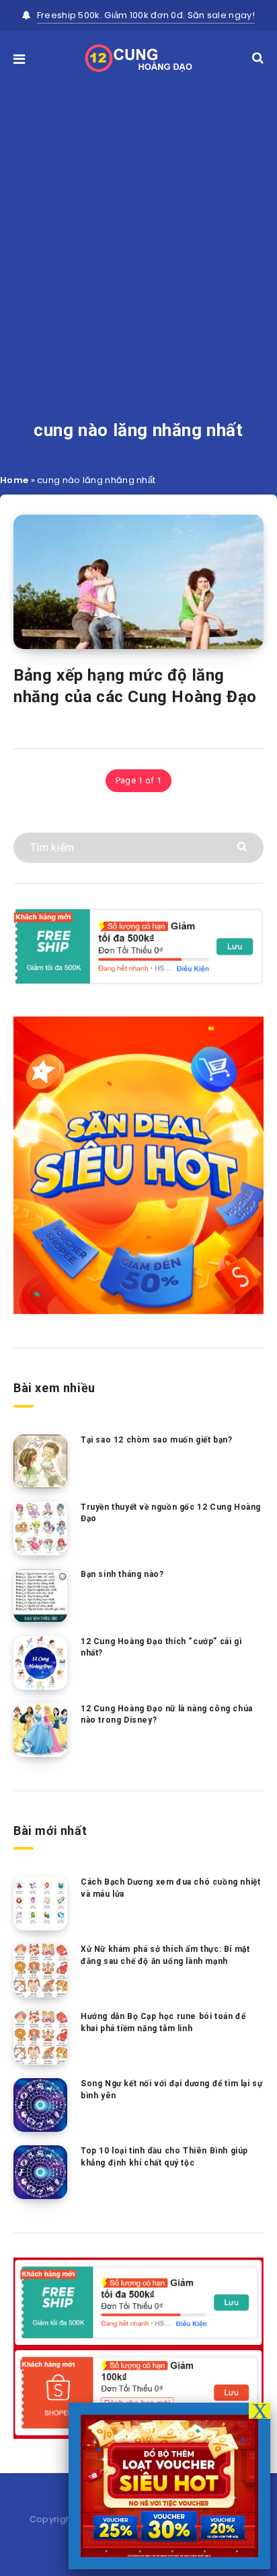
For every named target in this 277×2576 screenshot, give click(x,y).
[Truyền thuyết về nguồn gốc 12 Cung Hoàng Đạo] (40, 1529)
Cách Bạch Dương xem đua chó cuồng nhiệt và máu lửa (170, 1888)
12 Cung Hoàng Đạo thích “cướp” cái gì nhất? (161, 1647)
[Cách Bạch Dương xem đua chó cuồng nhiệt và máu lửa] (40, 1903)
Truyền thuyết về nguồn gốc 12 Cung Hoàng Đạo (171, 1513)
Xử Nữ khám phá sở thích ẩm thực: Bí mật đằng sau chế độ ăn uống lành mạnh (165, 1955)
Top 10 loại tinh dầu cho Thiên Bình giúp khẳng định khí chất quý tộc (164, 2156)
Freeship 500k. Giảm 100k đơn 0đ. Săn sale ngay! (146, 15)
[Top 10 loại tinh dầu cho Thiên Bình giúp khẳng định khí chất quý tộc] (40, 2172)
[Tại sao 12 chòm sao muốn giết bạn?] (40, 1461)
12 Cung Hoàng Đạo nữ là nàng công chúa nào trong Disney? (167, 1714)
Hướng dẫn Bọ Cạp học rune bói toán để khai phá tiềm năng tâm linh (163, 2022)
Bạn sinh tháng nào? (122, 1574)
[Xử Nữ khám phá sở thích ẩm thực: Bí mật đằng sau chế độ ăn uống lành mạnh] (40, 1971)
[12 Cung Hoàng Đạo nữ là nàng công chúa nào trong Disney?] (40, 1730)
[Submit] (244, 846)
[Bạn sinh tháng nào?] (40, 1596)
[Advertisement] (138, 227)
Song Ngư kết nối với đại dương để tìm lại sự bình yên (171, 2089)
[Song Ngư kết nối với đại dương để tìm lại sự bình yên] (40, 2105)
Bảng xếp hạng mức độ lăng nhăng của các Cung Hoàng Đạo (135, 686)
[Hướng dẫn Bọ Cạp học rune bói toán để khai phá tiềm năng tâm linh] (40, 2038)
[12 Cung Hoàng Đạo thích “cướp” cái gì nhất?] (40, 1663)
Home (14, 480)
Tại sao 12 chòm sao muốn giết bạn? (156, 1440)
